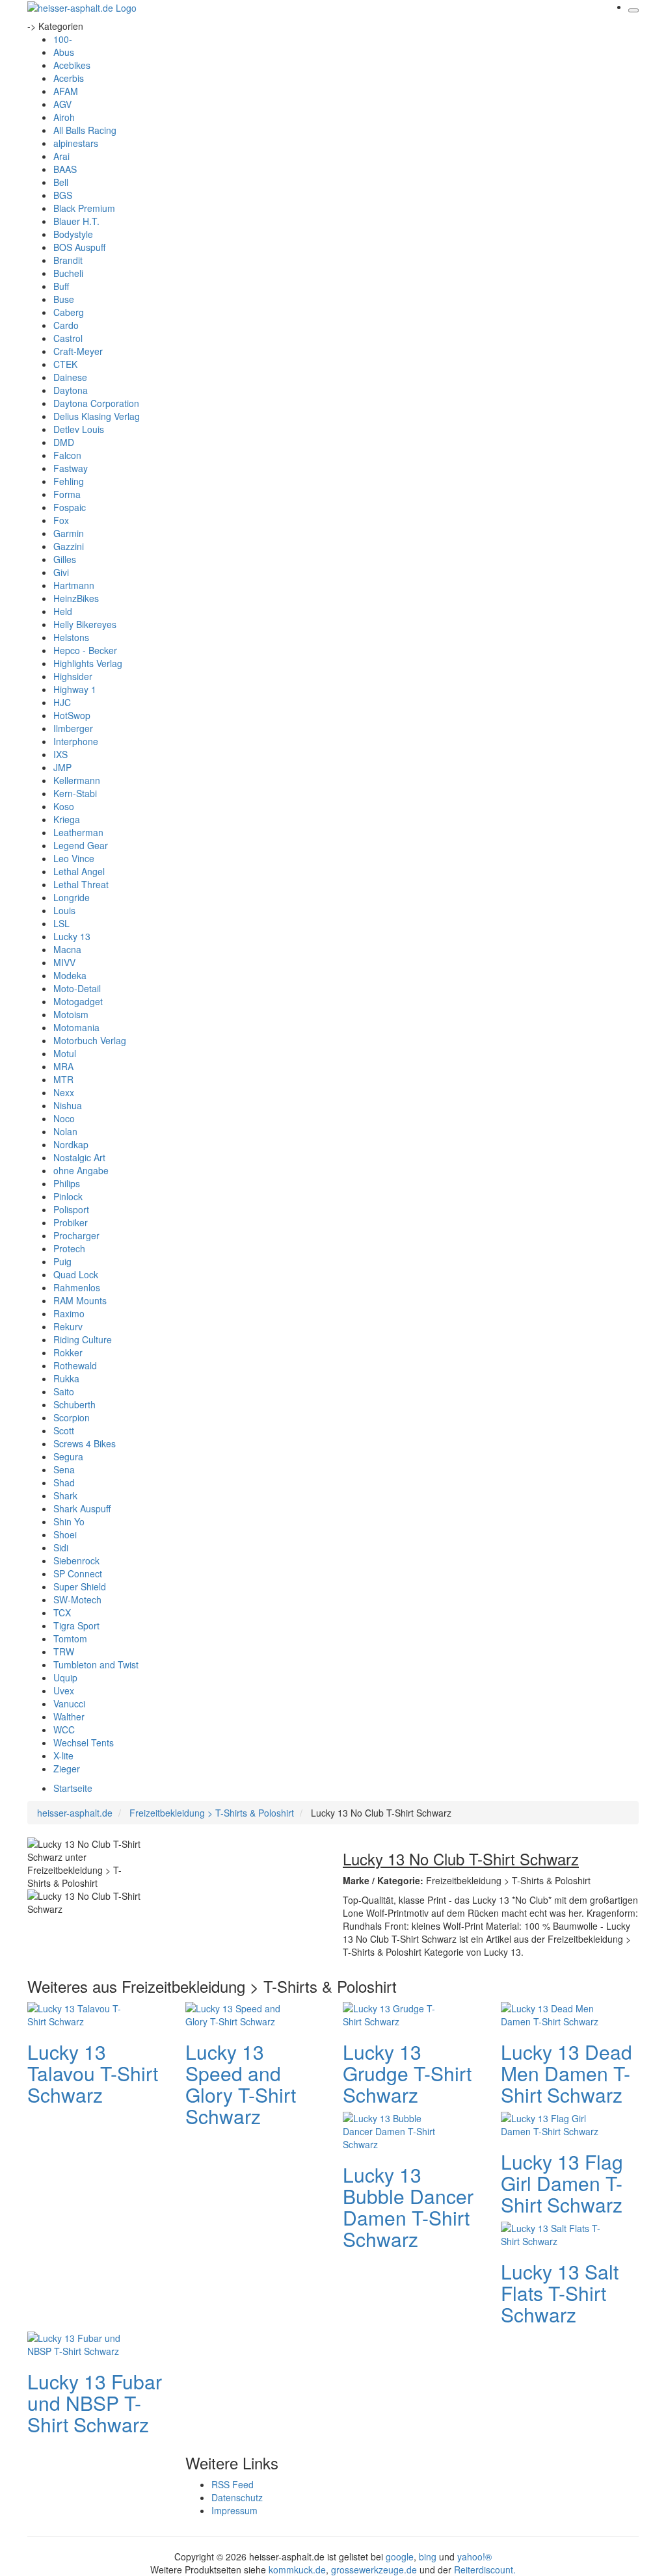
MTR (63, 1079)
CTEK (65, 364)
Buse (64, 299)
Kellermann (77, 780)
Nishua (68, 1105)
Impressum (234, 2510)
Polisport (71, 1209)
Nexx (64, 1092)
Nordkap (71, 1144)
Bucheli (68, 273)
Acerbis (69, 78)
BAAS (65, 169)
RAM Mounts (80, 1300)
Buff (61, 286)
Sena (64, 1469)
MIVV (64, 962)
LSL (61, 923)
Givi (61, 572)
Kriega (67, 819)
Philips (67, 1183)
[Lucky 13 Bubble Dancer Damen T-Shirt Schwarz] (395, 2129)
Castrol (68, 338)
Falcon (67, 455)
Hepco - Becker (85, 650)
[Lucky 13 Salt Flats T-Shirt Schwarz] (553, 2233)
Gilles (65, 559)
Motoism (71, 1014)
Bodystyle (73, 234)
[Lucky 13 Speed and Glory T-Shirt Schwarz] (237, 2013)
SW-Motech (77, 1599)
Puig (62, 1261)
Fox (61, 520)
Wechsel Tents (84, 1742)
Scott (64, 1430)
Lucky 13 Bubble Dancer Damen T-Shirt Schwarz (408, 2207)
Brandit (68, 260)
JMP (62, 767)
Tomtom (70, 1638)
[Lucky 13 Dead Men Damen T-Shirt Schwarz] (553, 2013)
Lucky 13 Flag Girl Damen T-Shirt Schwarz (562, 2183)
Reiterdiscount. (485, 2569)
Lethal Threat (81, 884)
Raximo (69, 1313)
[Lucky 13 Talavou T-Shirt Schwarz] (79, 2013)
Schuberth (74, 1404)
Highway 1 (75, 689)
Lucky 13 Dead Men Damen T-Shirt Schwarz (566, 2073)
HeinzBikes (76, 598)
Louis (64, 910)
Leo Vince (74, 858)
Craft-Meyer (78, 351)
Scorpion (72, 1417)
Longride (72, 897)
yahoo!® (474, 2556)
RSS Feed (233, 2484)
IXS (60, 754)
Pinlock (68, 1196)
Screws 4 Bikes (85, 1443)
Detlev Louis (79, 429)
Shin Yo (69, 1521)
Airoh (64, 117)
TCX (62, 1612)
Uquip (65, 1677)
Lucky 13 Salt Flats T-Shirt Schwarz (560, 2293)
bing (428, 2556)
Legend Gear (81, 845)
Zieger (67, 1768)
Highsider (73, 676)
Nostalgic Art (79, 1157)
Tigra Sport (76, 1625)
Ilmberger (73, 728)
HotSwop (72, 715)
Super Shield (80, 1586)
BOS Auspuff (79, 247)
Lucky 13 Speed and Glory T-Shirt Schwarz (241, 2084)
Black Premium (84, 208)
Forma (67, 494)
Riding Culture (83, 1339)
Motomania (76, 1027)
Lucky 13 (72, 936)
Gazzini (69, 546)
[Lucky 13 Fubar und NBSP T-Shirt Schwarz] (79, 2343)
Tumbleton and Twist (96, 1664)
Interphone (76, 741)
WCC (64, 1729)
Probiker (71, 1222)
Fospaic (70, 507)
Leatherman (78, 832)
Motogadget (78, 1001)
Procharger (76, 1235)
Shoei (65, 1534)
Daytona (71, 390)
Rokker (68, 1352)
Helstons (71, 637)
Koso (64, 806)
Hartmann (74, 585)
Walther (69, 1716)
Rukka (66, 1378)
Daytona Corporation (96, 403)
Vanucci (69, 1703)
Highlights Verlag (88, 663)
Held (63, 611)
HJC (62, 702)
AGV (62, 104)
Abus (64, 52)
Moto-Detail (77, 988)
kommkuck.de (297, 2569)
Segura (68, 1456)
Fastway (71, 468)
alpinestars (76, 143)
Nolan (65, 1131)
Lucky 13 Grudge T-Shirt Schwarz (407, 2073)
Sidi (61, 1547)
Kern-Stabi (75, 793)
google (400, 2556)
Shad (64, 1482)
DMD (64, 442)
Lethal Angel (79, 871)
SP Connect (78, 1573)
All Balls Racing (85, 130)
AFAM (66, 91)
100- (63, 39)
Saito (64, 1391)
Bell (61, 182)
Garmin (69, 533)
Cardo (66, 325)
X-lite (63, 1755)
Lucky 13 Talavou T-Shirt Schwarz (93, 2073)
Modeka (70, 975)
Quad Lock (76, 1274)
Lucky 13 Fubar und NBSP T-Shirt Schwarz (95, 2403)
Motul (65, 1053)
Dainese (70, 377)
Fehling (69, 481)
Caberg (69, 312)
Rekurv (68, 1326)
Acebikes (72, 65)
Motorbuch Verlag (90, 1040)
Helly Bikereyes (85, 624)
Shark (65, 1495)
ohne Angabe (81, 1170)
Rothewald (75, 1365)
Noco (64, 1118)
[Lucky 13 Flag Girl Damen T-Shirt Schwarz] (553, 2123)
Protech (69, 1248)
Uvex (64, 1690)
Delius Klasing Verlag (97, 416)
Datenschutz (237, 2497)
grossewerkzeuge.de (374, 2569)
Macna (67, 949)
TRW (64, 1651)
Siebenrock (76, 1560)
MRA (63, 1066)
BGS (63, 195)
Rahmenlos (77, 1287)
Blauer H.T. (76, 221)
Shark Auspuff (82, 1508)
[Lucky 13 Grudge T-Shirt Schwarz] (395, 2013)
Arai (61, 156)
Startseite (73, 1788)
